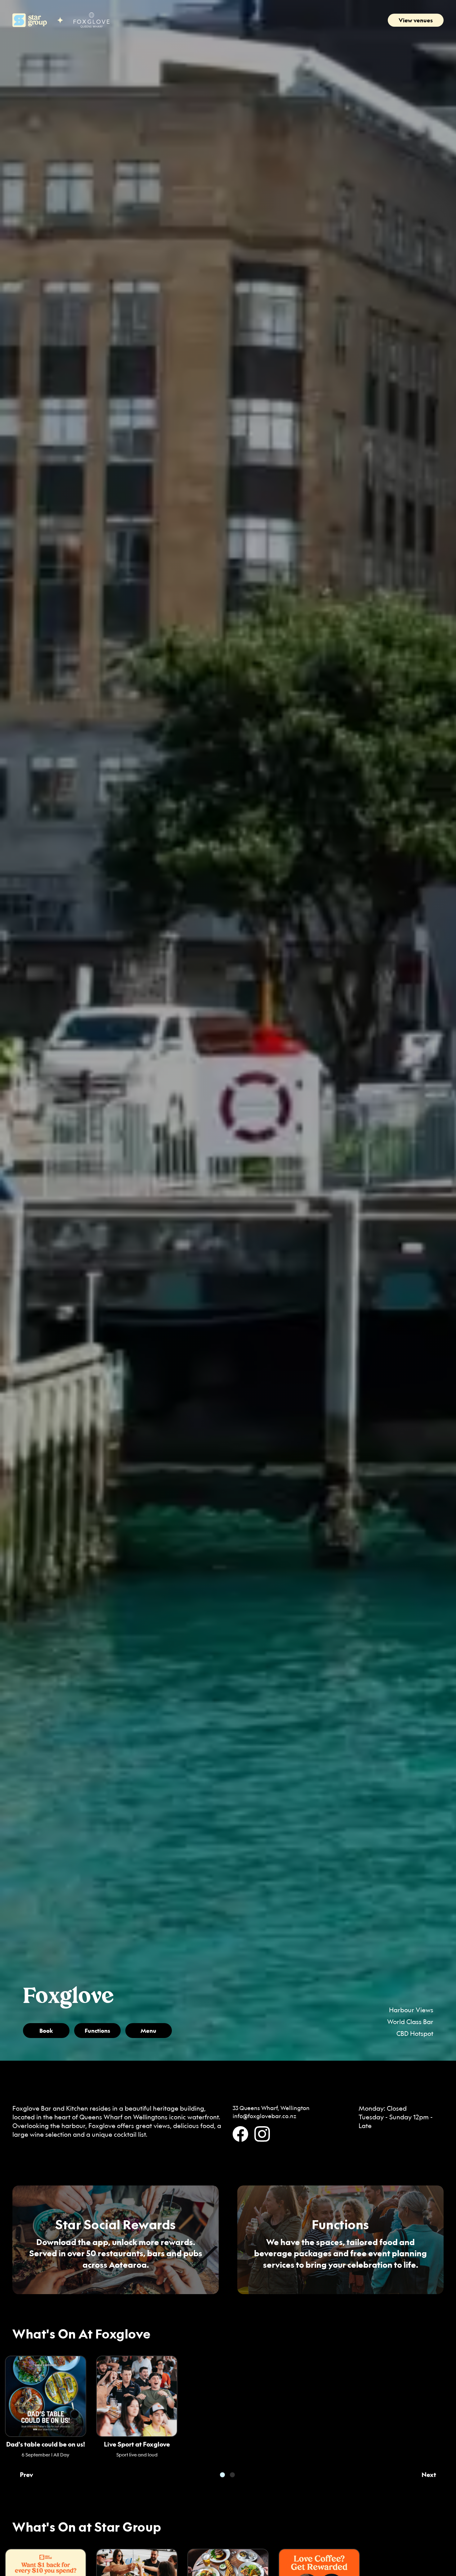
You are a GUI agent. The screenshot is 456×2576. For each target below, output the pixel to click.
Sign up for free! (395, 2464)
